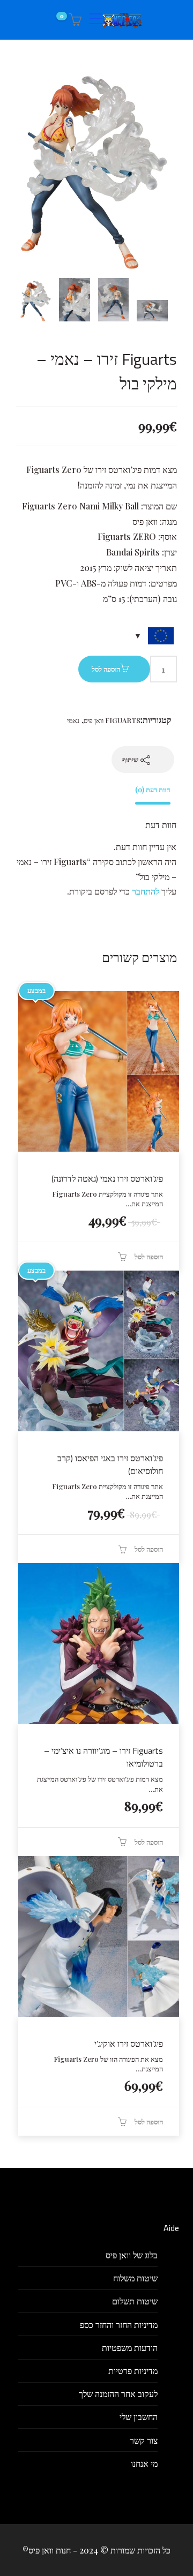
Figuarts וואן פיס (112, 720)
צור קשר (144, 2440)
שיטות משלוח (135, 2278)
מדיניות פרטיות (133, 2371)
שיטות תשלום (135, 2301)
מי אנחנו (144, 2463)
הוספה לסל (106, 669)
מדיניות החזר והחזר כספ (119, 2325)
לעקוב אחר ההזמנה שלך (118, 2394)
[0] (73, 20)
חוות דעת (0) (153, 789)
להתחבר (146, 891)
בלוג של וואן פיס (132, 2255)
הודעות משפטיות (130, 2348)
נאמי (73, 720)
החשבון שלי (139, 2417)
